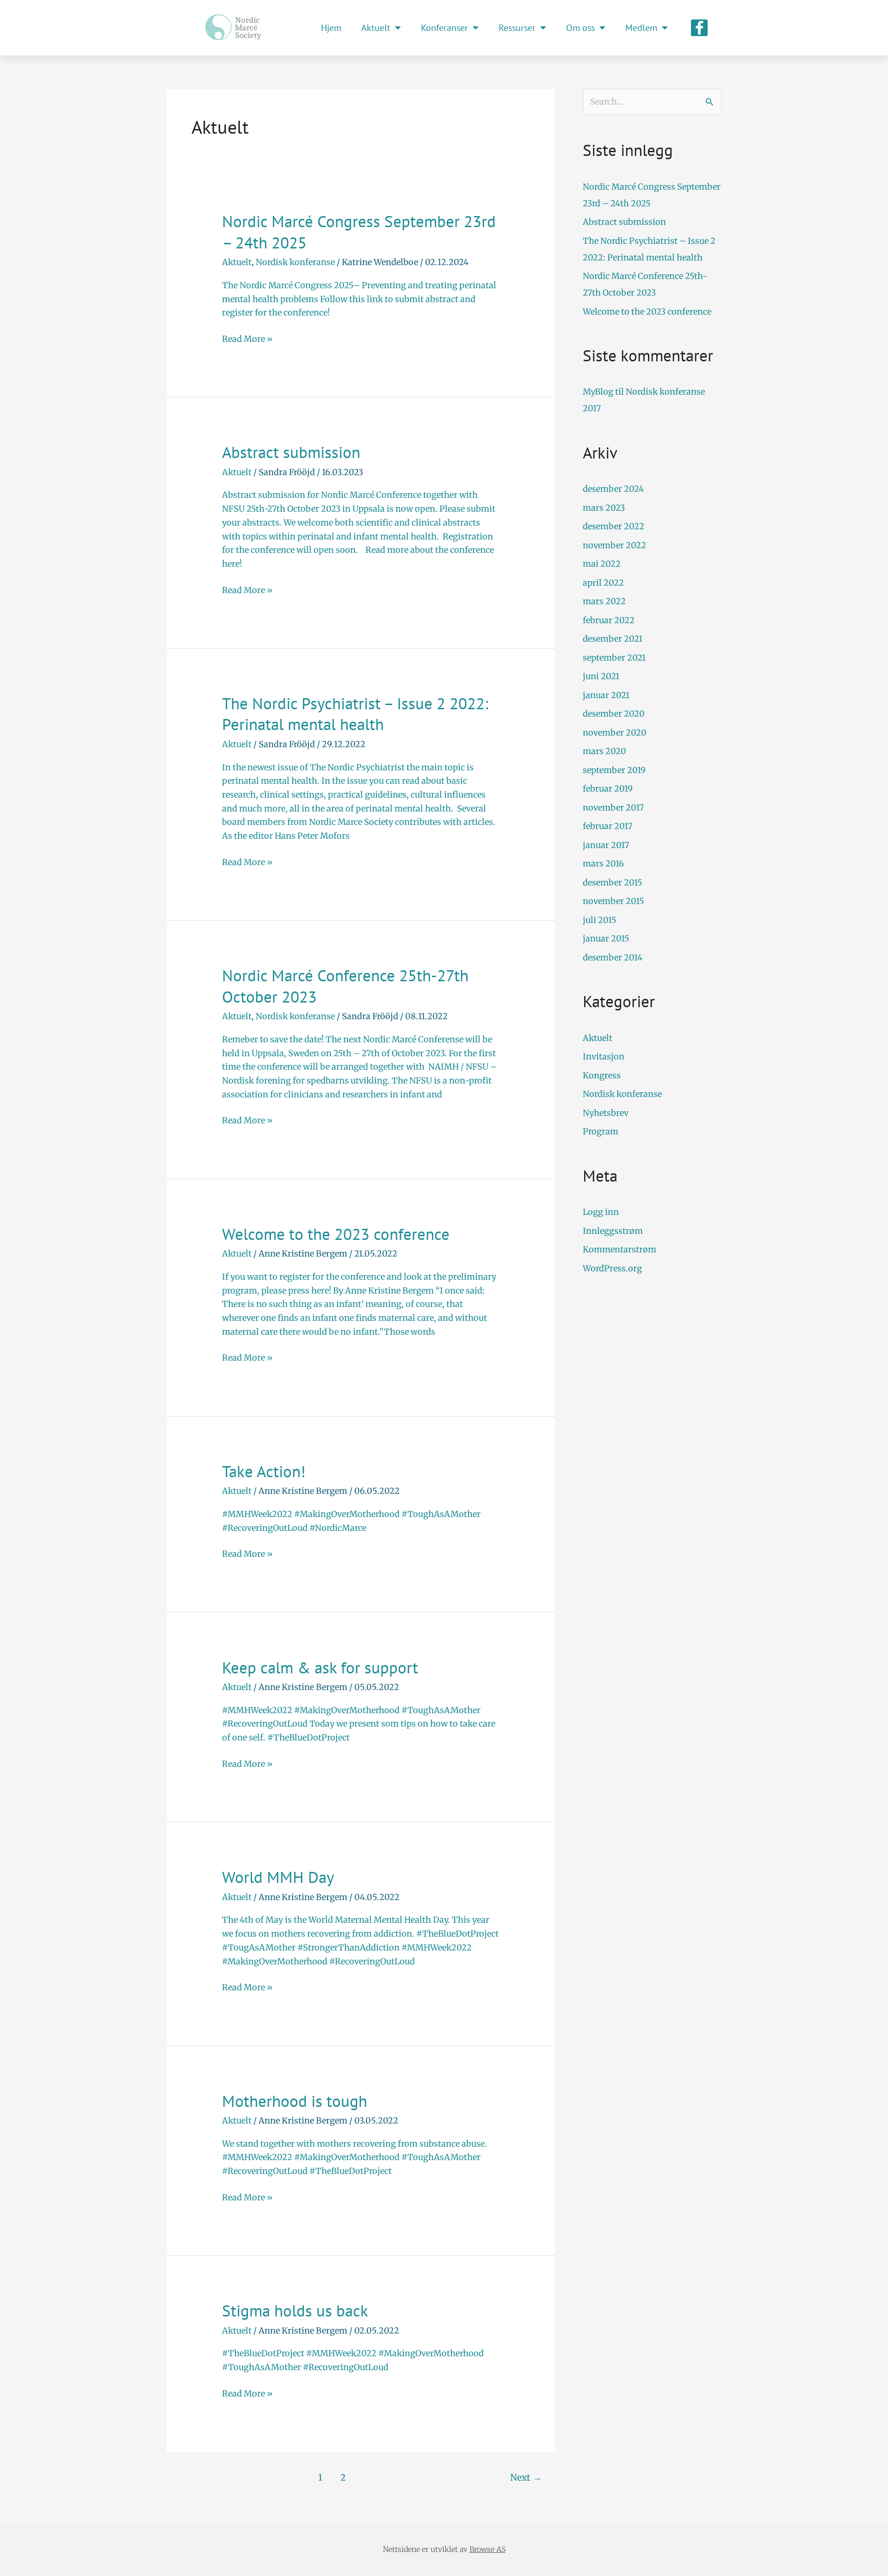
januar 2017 (606, 845)
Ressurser (517, 28)
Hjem (331, 28)
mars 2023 (604, 508)
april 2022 (603, 583)
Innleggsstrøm (613, 1231)
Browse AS (487, 2549)
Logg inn (601, 1212)
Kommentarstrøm (620, 1249)
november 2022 (614, 545)
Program (601, 1131)
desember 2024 (613, 489)
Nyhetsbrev (606, 1113)
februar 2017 (607, 826)
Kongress (602, 1075)
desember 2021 (613, 639)
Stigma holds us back (295, 2310)
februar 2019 (608, 789)
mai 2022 (602, 564)
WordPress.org (612, 1268)
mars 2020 (604, 751)
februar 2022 (609, 620)
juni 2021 (601, 676)
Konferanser (444, 28)
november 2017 (613, 808)
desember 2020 (614, 714)
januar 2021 (606, 695)
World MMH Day (278, 1877)
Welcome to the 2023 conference (336, 1234)
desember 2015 (613, 882)
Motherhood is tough (295, 2101)
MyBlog (598, 392)
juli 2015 (600, 920)
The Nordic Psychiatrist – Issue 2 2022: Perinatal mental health (355, 714)
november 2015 (614, 901)
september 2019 (614, 770)
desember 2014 (613, 957)
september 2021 (614, 658)
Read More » (247, 338)
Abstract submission (291, 452)
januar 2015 (606, 938)
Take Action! (264, 1471)
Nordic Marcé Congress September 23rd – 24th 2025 (359, 232)
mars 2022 (604, 601)
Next (526, 2477)
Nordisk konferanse (295, 262)
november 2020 (615, 733)
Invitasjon (604, 1056)
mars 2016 (603, 864)
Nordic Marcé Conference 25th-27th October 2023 (345, 986)
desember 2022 (614, 526)
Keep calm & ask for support (320, 1667)
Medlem (641, 28)
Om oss (580, 28)
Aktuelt (376, 28)
